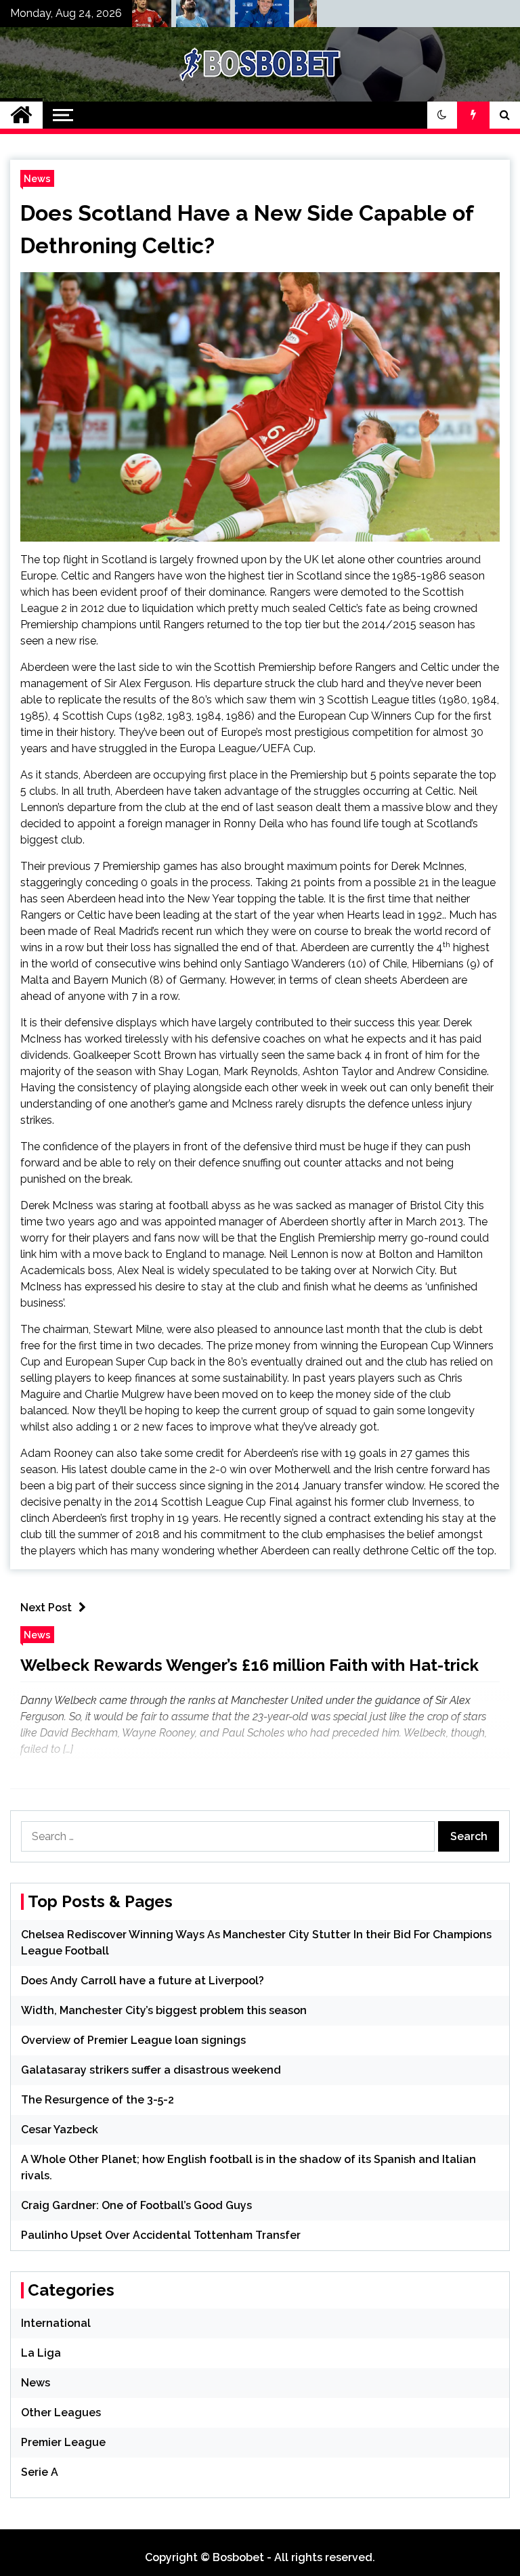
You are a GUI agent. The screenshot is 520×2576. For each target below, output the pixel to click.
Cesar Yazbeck (60, 2130)
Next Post (46, 1608)
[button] (442, 115)
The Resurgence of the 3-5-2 (97, 2100)
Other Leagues (61, 2413)
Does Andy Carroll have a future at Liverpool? (143, 1981)
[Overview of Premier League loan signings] (241, 17)
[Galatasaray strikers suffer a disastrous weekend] (300, 17)
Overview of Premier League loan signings (133, 2040)
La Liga (41, 2353)
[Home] (21, 115)
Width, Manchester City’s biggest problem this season (164, 2010)
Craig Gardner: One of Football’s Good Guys (136, 2205)
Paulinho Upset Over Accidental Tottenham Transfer (161, 2235)
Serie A (40, 2472)
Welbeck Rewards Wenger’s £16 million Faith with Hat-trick (250, 1665)
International (56, 2323)
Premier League (63, 2442)
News (37, 178)
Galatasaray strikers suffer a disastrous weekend (151, 2070)
